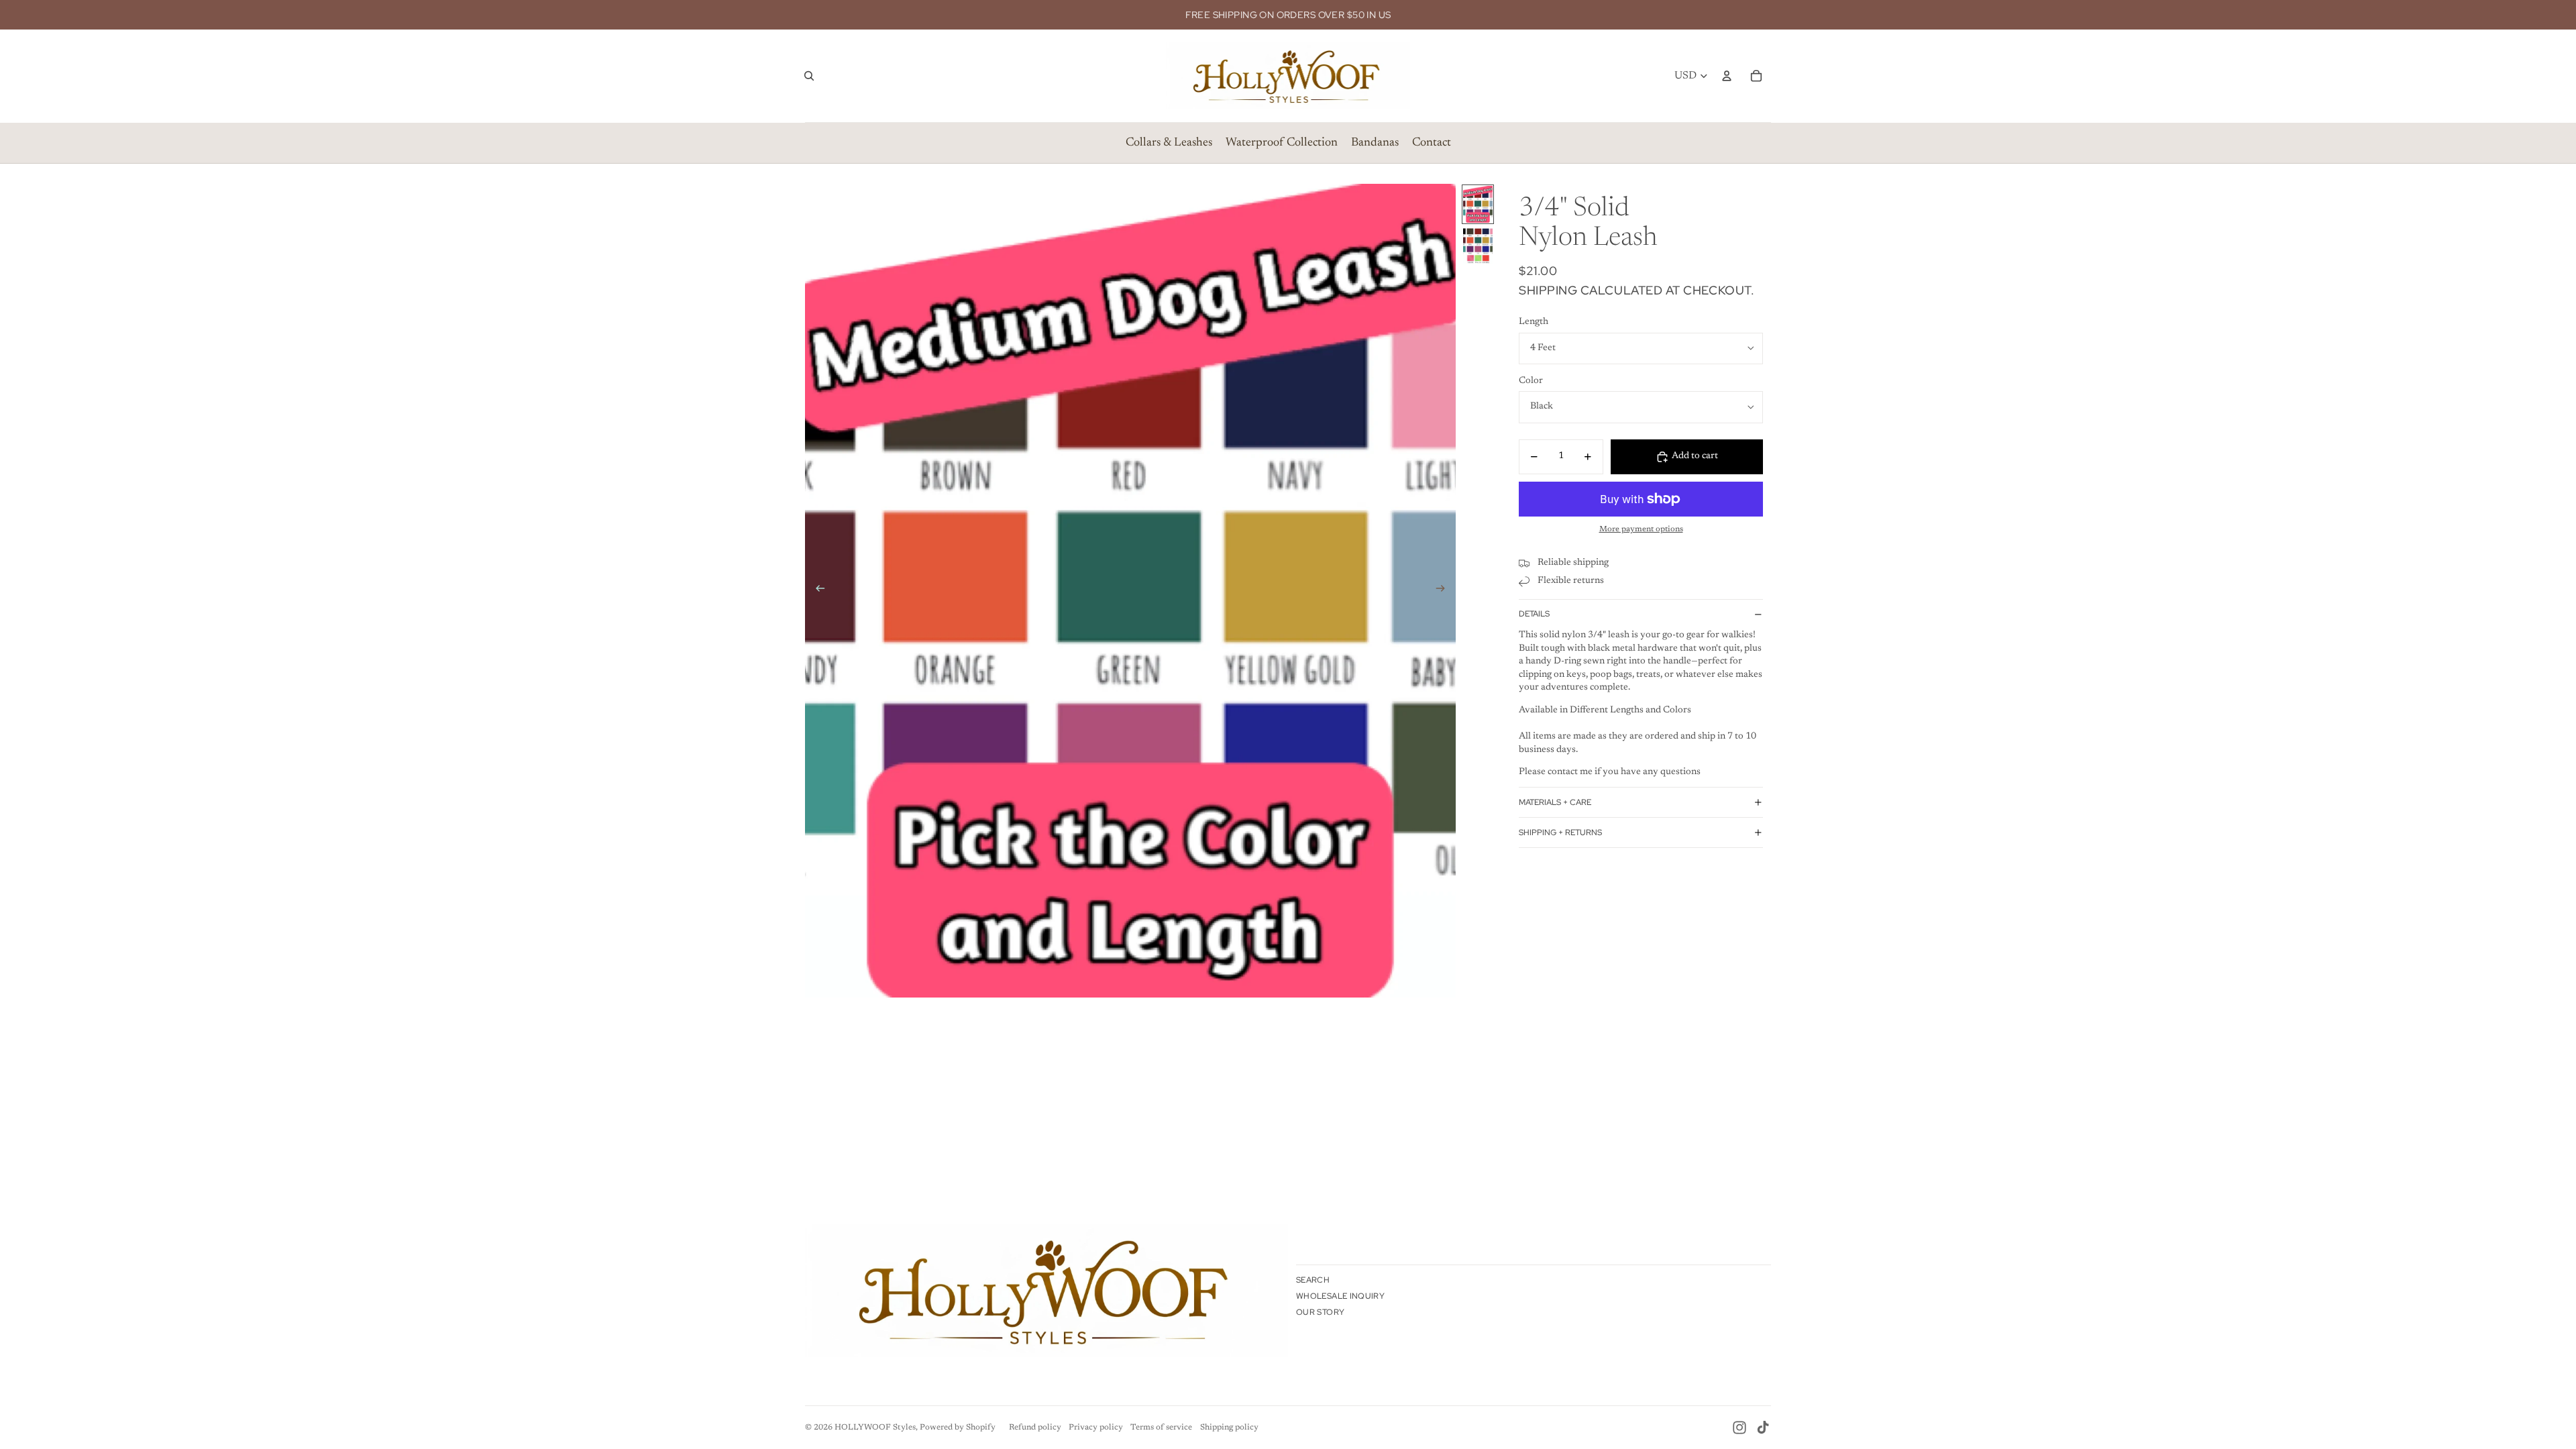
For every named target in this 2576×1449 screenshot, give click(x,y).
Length (1534, 322)
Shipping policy (1229, 1428)
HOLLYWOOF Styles (875, 1428)
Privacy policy (1096, 1428)
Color (1531, 381)
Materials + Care (1555, 802)
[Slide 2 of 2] (1478, 247)
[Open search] (809, 76)
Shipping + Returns (1560, 833)
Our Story (1320, 1312)
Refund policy (1035, 1428)
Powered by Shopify (958, 1428)
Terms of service (1161, 1428)
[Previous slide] (816, 591)
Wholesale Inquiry (1340, 1296)
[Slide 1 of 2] (1478, 204)
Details (1534, 614)
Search (1313, 1280)
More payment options (1641, 529)
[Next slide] (1445, 591)
